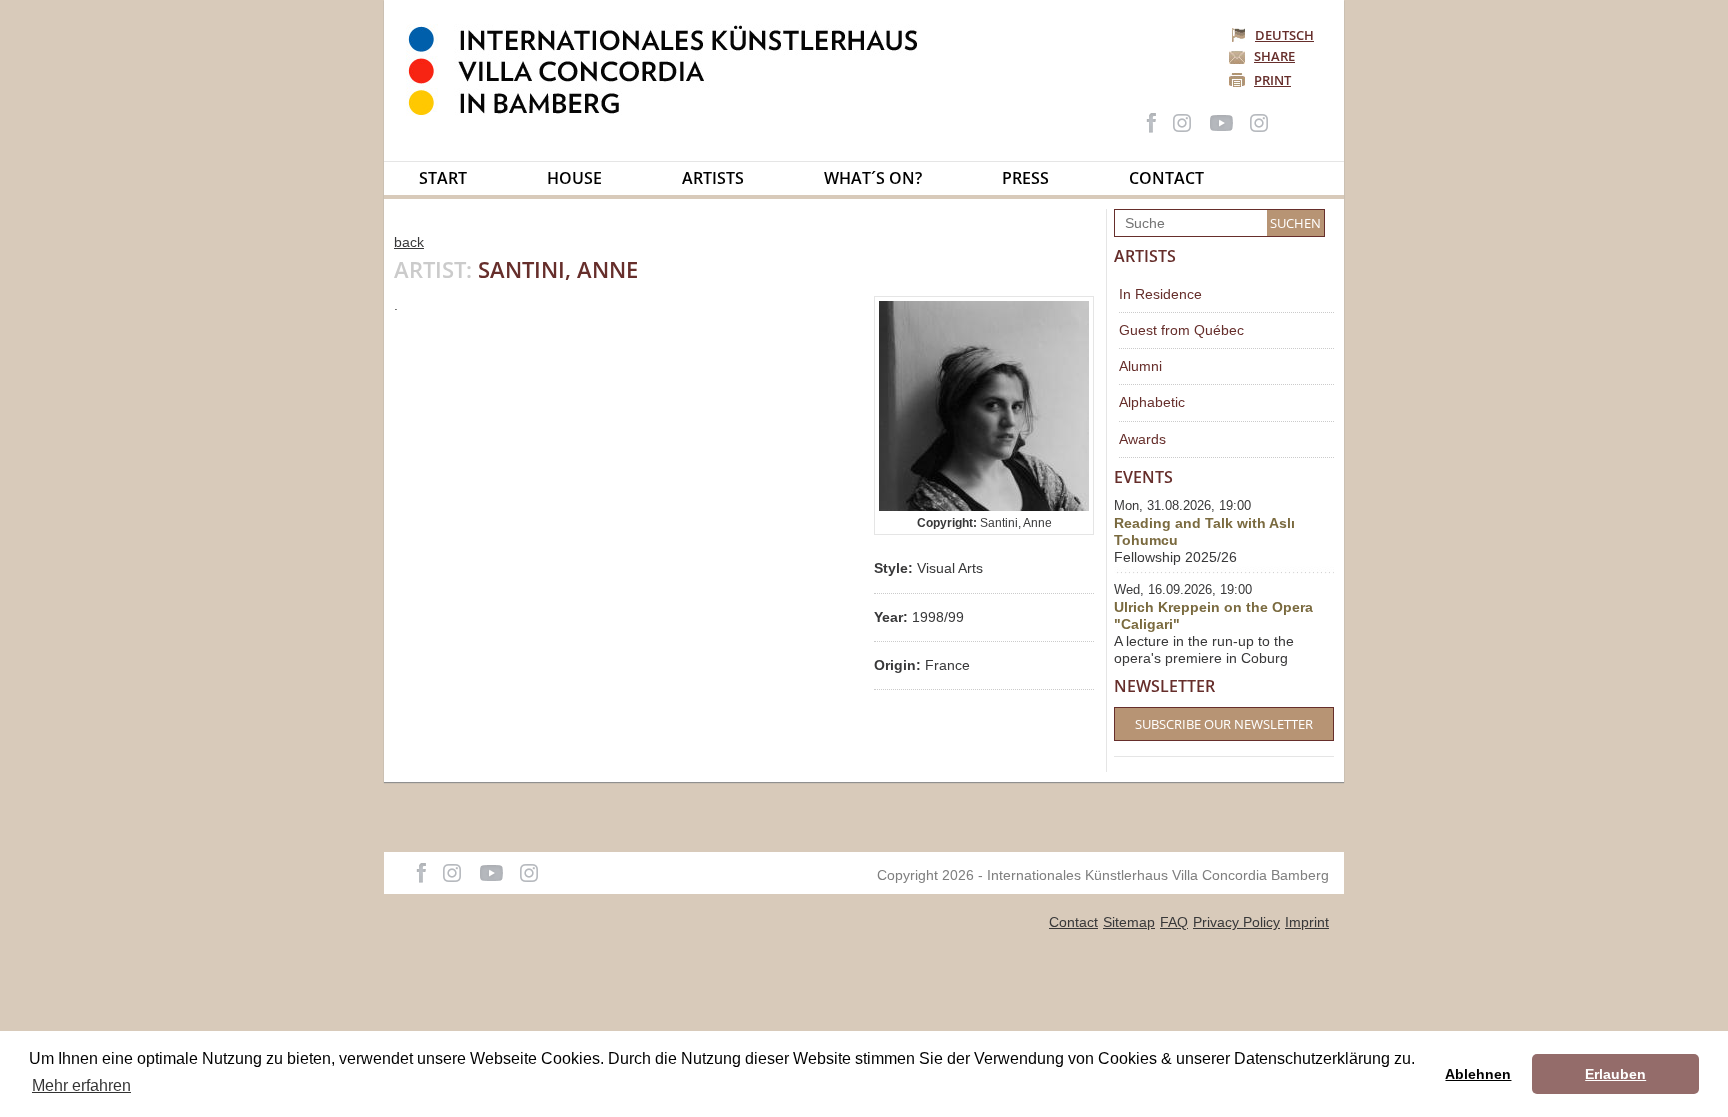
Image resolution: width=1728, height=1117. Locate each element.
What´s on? (873, 178)
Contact (1166, 178)
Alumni (1140, 366)
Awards (1142, 439)
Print (1272, 80)
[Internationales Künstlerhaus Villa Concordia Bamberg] (673, 111)
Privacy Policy (1236, 922)
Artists (713, 178)
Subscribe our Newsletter (1224, 724)
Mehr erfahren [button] (81, 1085)
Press (1025, 178)
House (574, 178)
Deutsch (1284, 35)
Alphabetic (1152, 402)
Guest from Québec (1181, 330)
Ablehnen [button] (1478, 1074)
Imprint (1307, 922)
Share (1274, 56)
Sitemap (1129, 922)
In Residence (1160, 294)
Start (443, 178)
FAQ (1174, 922)
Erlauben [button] (1615, 1074)
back (409, 242)
